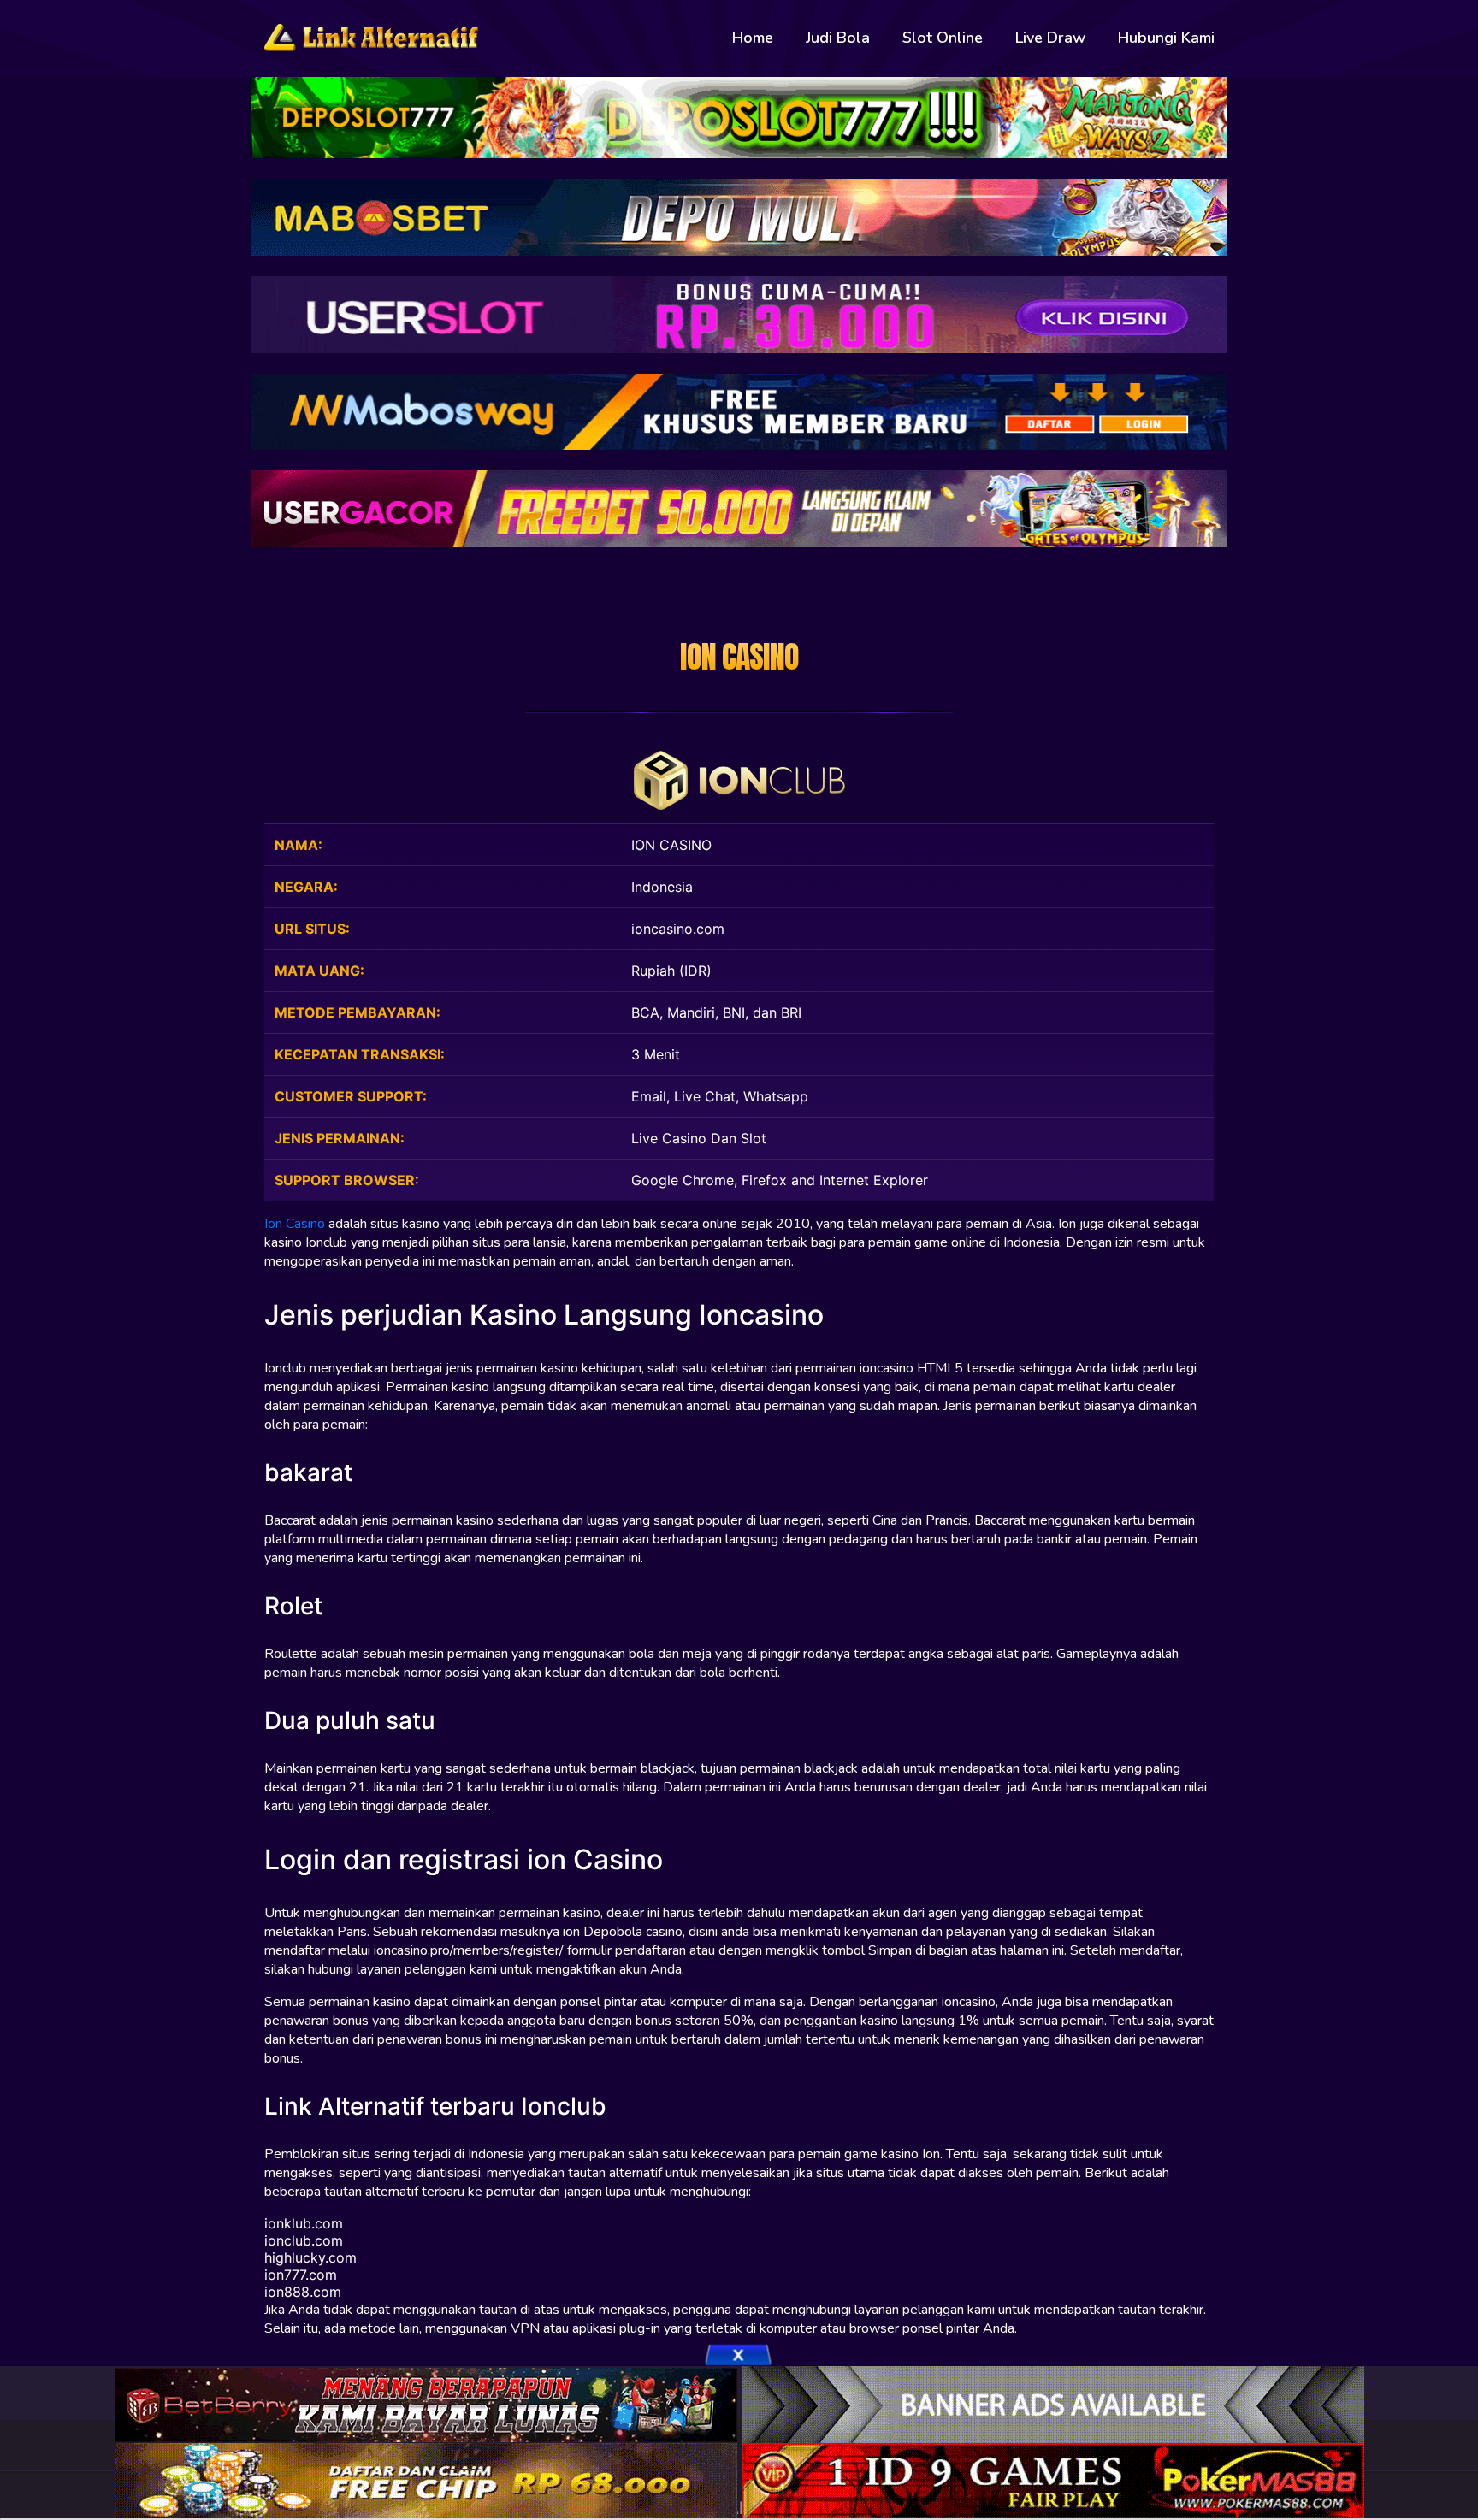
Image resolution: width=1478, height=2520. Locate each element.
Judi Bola (838, 38)
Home (753, 38)
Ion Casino (295, 1224)
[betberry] (428, 2403)
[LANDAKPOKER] (428, 2480)
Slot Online (943, 38)
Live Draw (1050, 38)
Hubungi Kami (1166, 38)
